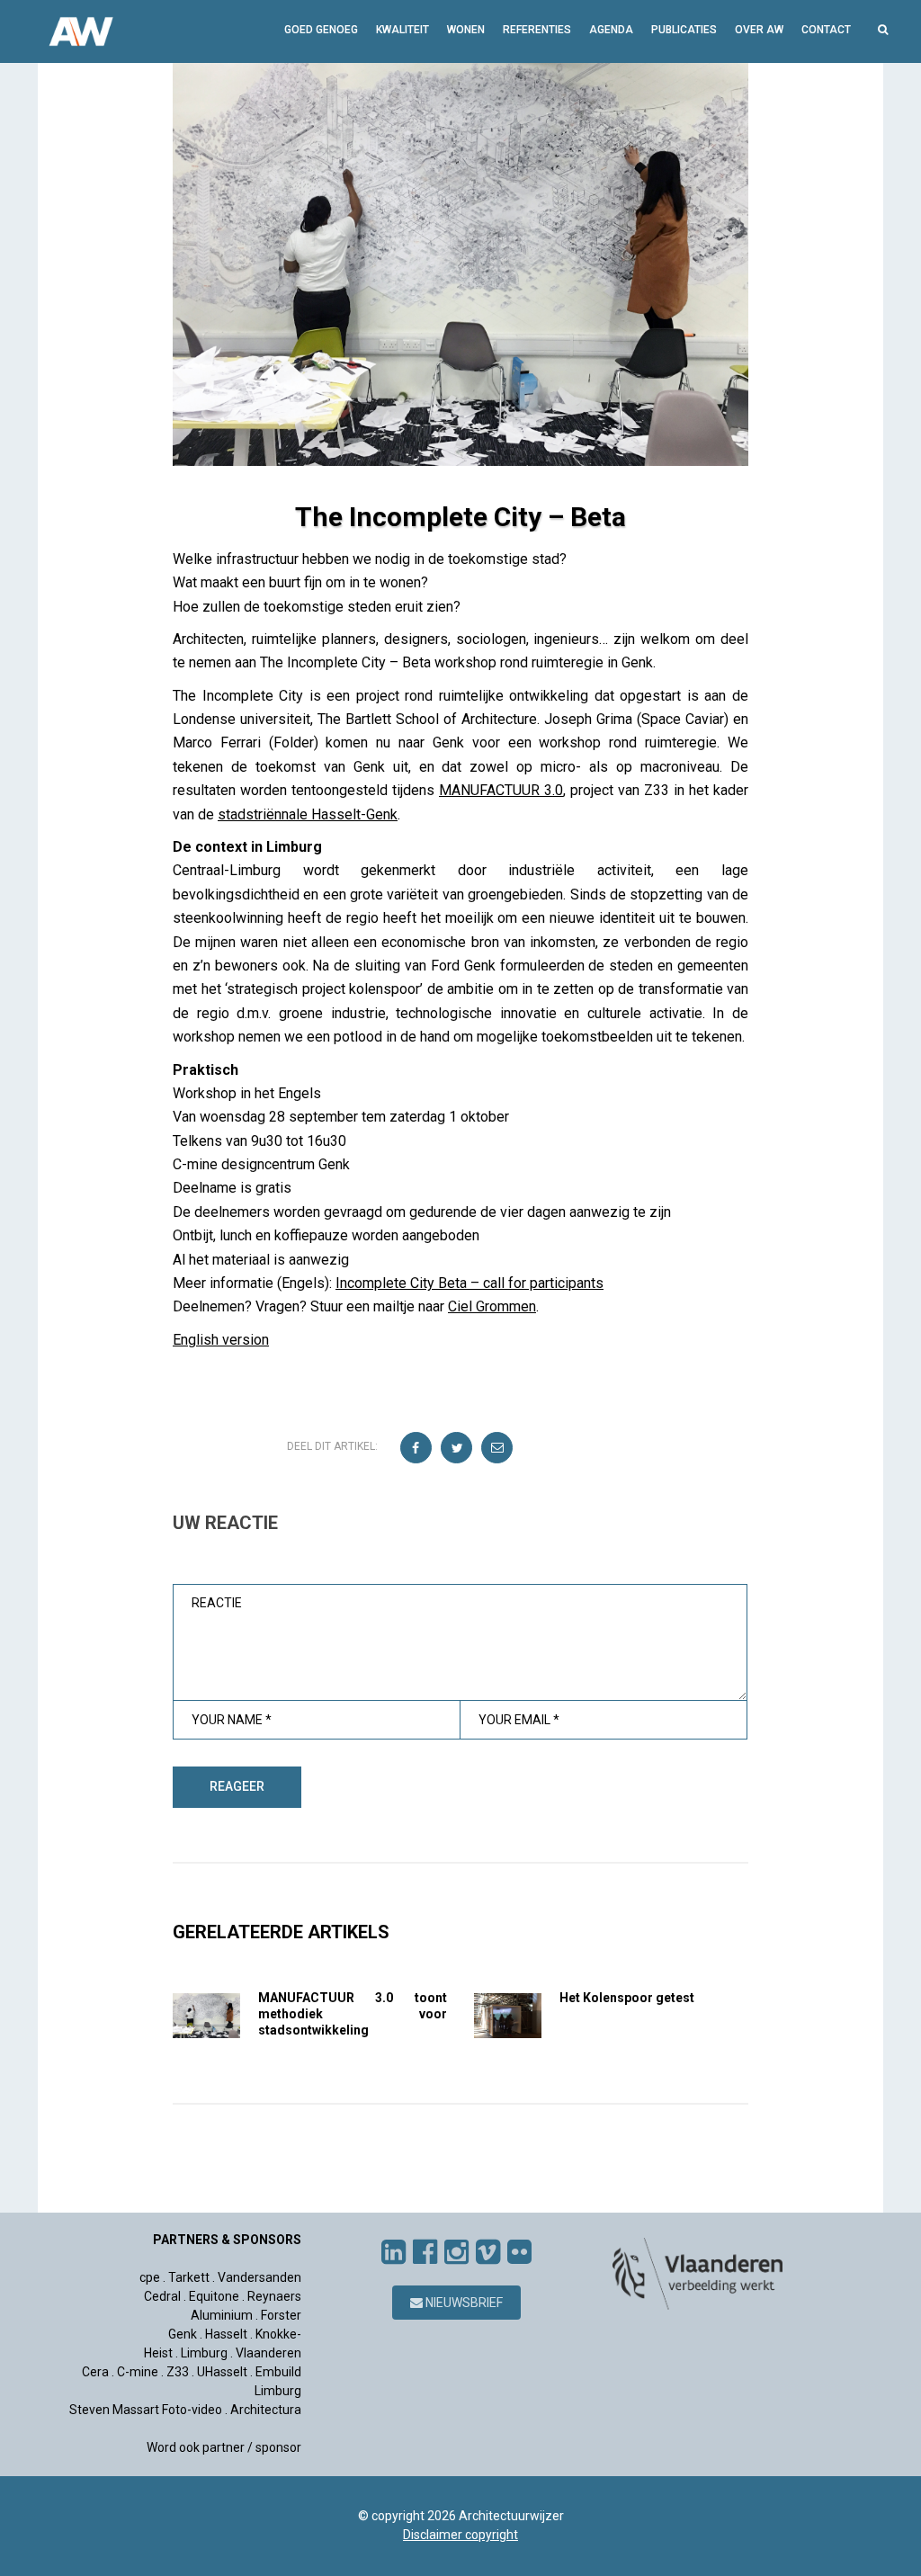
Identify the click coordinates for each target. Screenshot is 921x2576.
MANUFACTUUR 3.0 (501, 790)
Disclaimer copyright (460, 2535)
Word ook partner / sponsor (224, 2447)
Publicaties (684, 30)
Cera (95, 2372)
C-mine (138, 2372)
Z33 (178, 2372)
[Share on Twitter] (457, 1449)
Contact (826, 30)
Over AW (759, 30)
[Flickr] (519, 2252)
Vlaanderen (268, 2353)
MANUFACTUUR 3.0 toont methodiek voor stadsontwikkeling (353, 2014)
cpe (150, 2277)
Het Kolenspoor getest (627, 1998)
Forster (281, 2315)
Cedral (162, 2296)
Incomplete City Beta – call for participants (469, 1283)
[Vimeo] (488, 2252)
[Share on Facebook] (417, 1449)
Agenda (611, 30)
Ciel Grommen (492, 1306)
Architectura (266, 2410)
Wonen (466, 30)
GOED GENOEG (321, 30)
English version (221, 1340)
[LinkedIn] (393, 2252)
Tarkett (189, 2277)
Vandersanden (259, 2277)
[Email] (498, 1449)
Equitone (214, 2296)
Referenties (537, 30)
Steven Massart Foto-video (146, 2410)
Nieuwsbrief (463, 2303)
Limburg (204, 2353)
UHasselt (222, 2372)
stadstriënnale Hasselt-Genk (308, 814)
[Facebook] (425, 2252)
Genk (183, 2334)
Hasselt (226, 2334)
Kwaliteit (402, 30)
